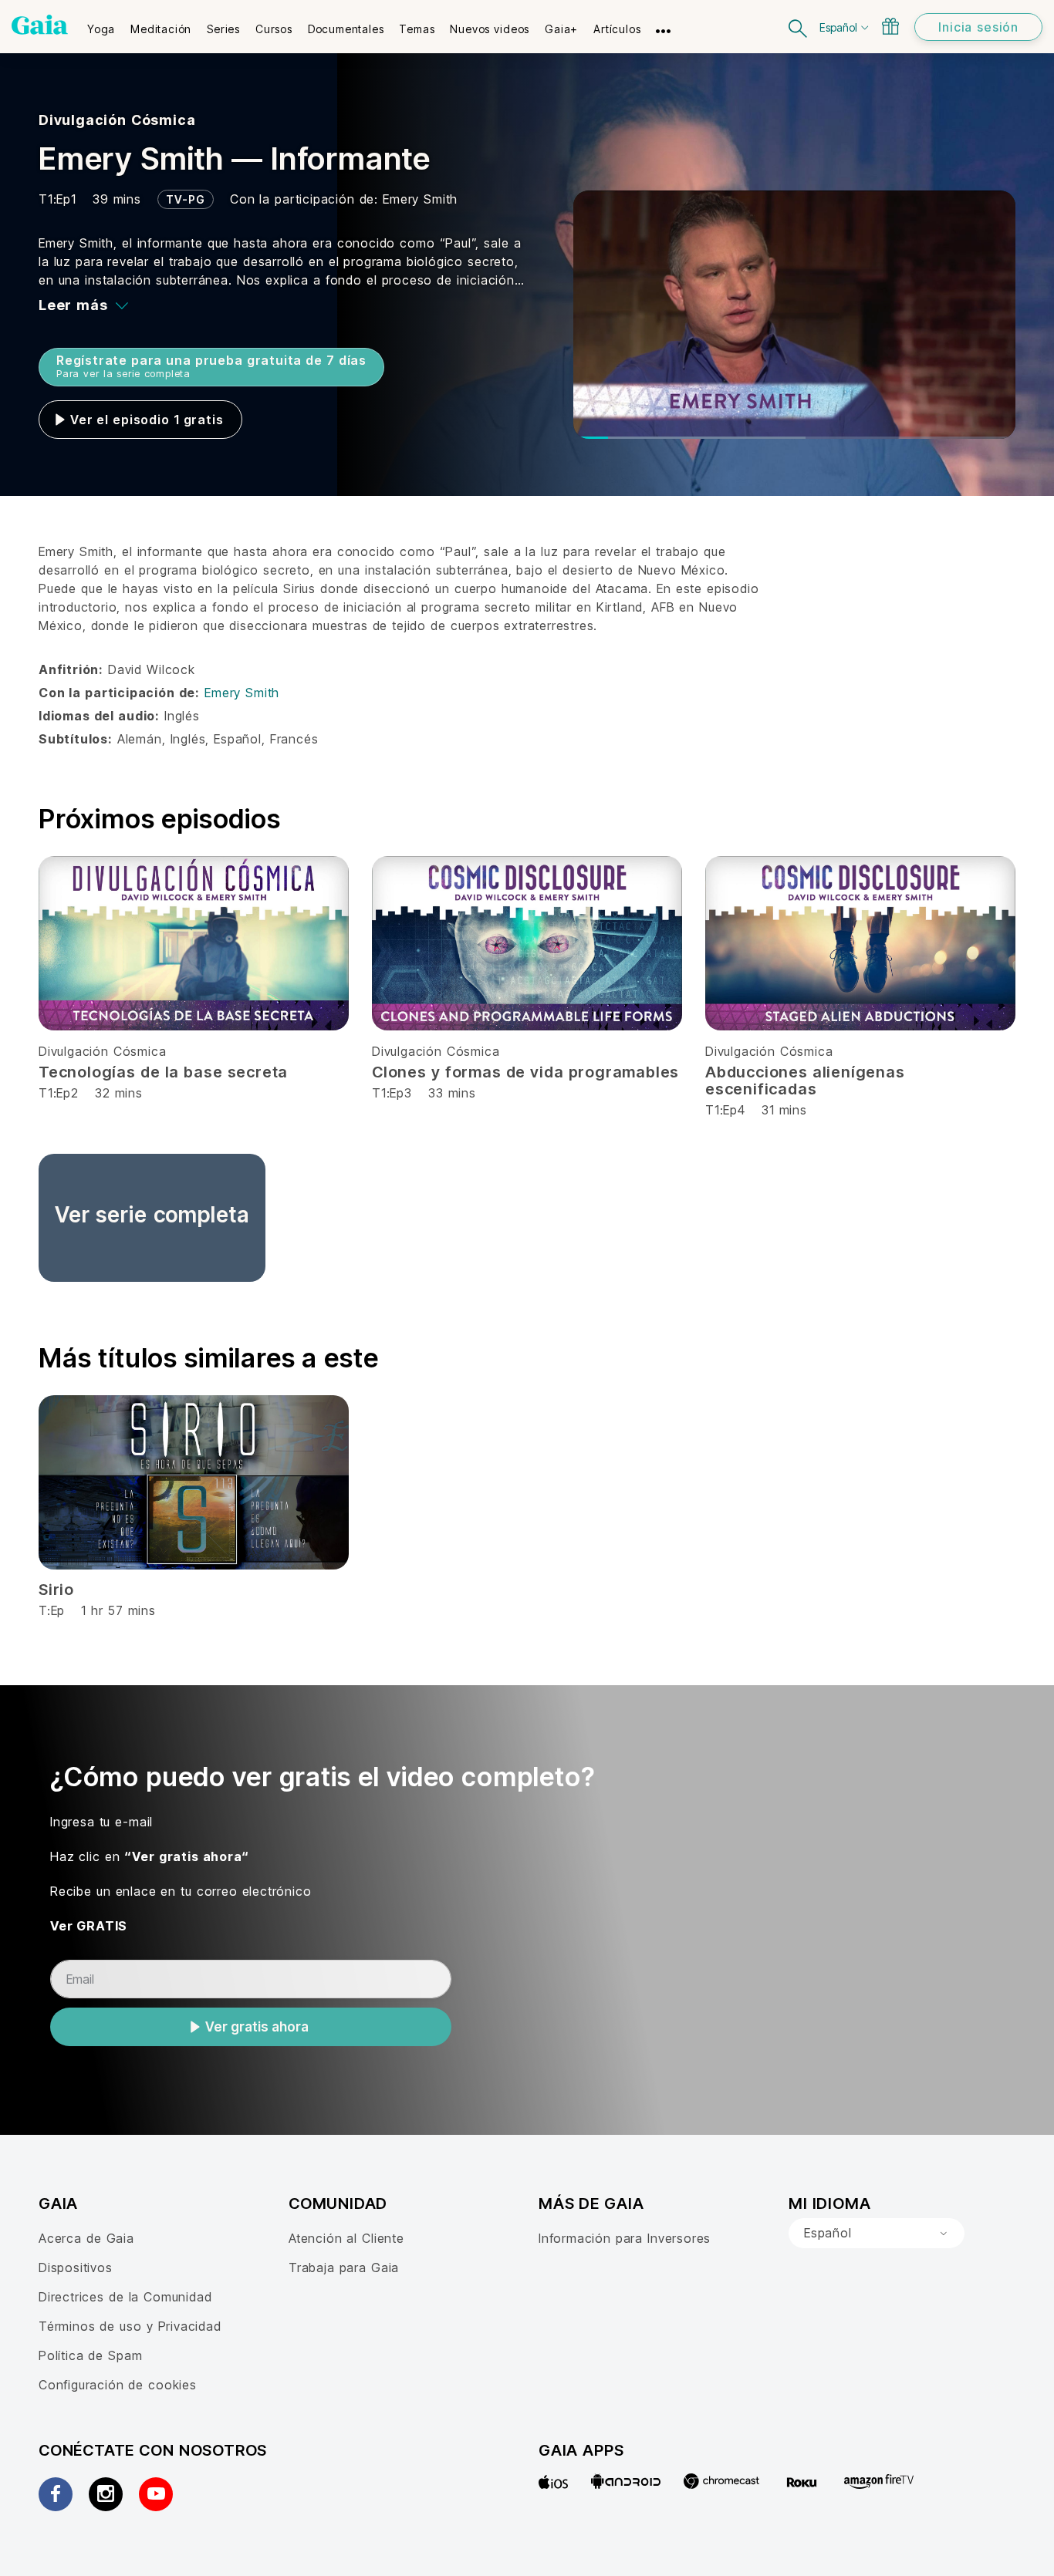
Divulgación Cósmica (117, 120)
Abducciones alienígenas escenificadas (805, 1081)
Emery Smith (420, 199)
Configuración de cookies (118, 2385)
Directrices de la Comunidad (125, 2297)
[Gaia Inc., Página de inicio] (40, 25)
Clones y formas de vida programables (525, 1072)
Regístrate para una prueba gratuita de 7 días (211, 366)
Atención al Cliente (346, 2238)
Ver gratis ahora (257, 2027)
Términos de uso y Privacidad (130, 2326)
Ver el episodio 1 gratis (147, 420)
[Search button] (799, 27)
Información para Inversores (625, 2238)
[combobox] (877, 2234)
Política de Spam (90, 2355)
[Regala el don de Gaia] (890, 26)
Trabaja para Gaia (344, 2267)
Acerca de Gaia (86, 2238)
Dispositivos (76, 2267)
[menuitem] (101, 24)
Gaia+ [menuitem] (561, 29)
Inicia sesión (978, 27)
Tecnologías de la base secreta (163, 1072)
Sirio (56, 1590)
